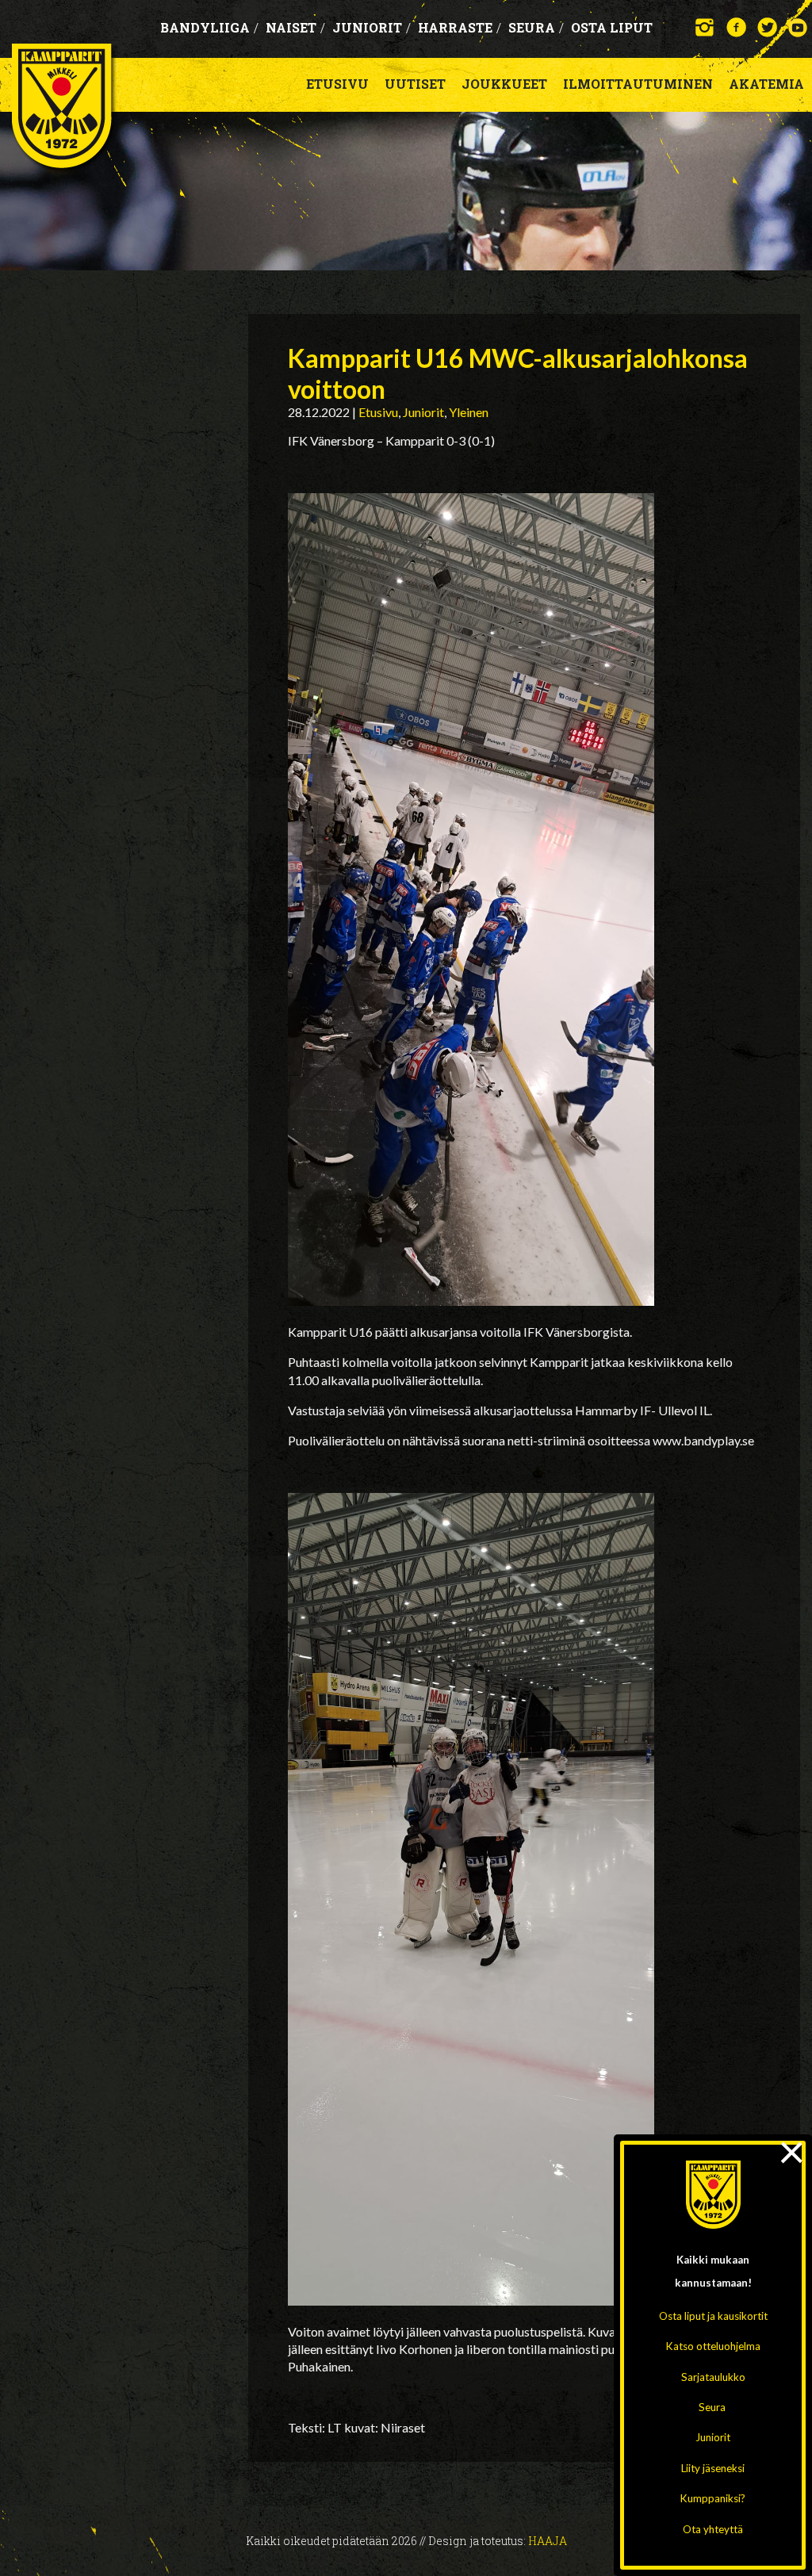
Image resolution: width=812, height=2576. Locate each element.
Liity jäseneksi (713, 2468)
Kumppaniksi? (713, 2498)
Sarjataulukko (713, 2377)
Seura (712, 2407)
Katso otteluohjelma (713, 2346)
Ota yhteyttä (713, 2529)
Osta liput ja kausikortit (713, 2316)
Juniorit (713, 2437)
